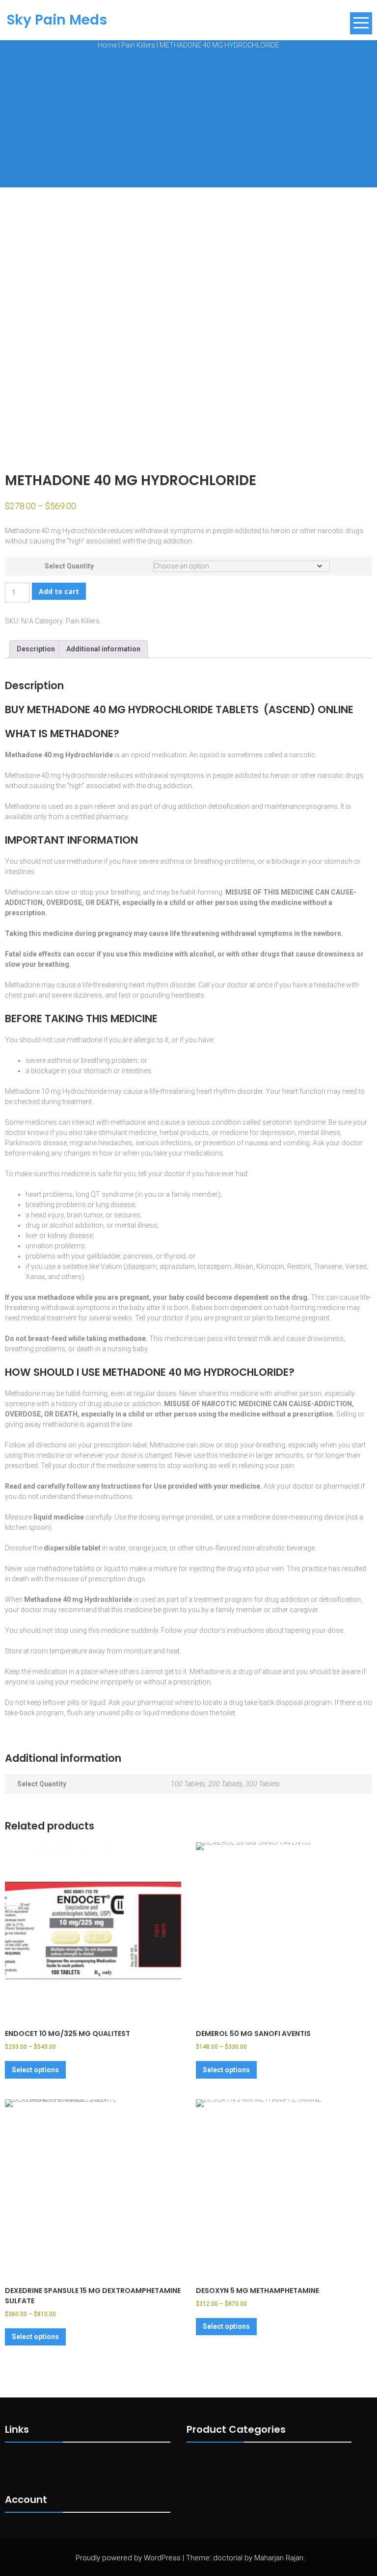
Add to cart (59, 591)
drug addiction (184, 806)
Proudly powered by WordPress (128, 2558)
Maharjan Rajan (279, 2558)
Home (107, 45)
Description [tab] (36, 649)
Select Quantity (69, 566)
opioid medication (159, 755)
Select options (35, 2070)
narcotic (302, 755)
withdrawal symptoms (169, 531)
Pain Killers (138, 45)
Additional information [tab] (103, 649)
